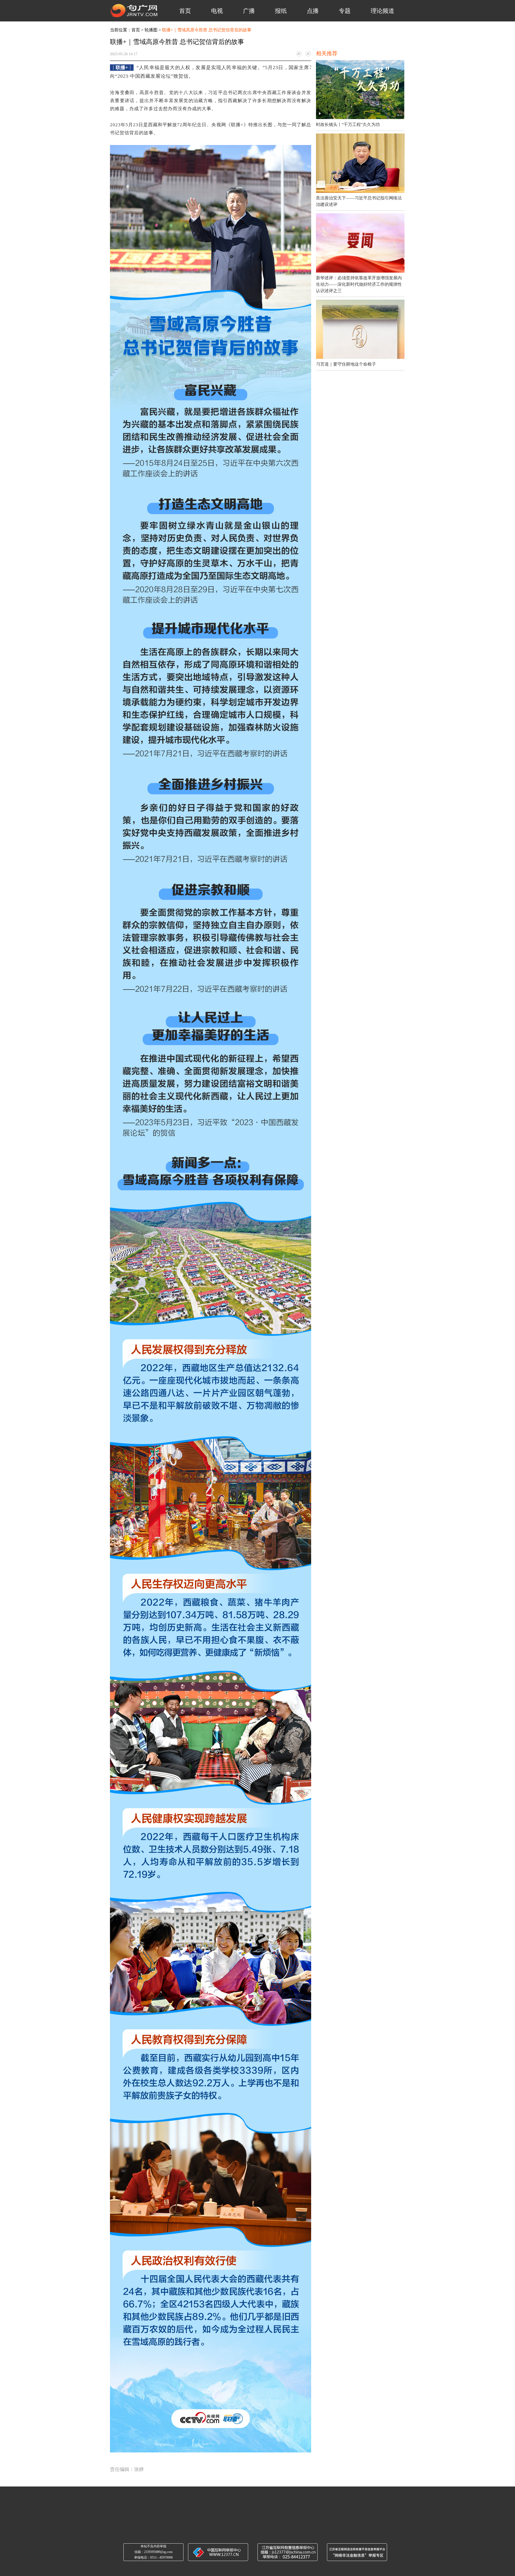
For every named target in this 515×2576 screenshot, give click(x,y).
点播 (313, 11)
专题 (345, 11)
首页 (185, 11)
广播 (249, 11)
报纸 (281, 11)
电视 (217, 11)
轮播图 (151, 30)
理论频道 (382, 11)
